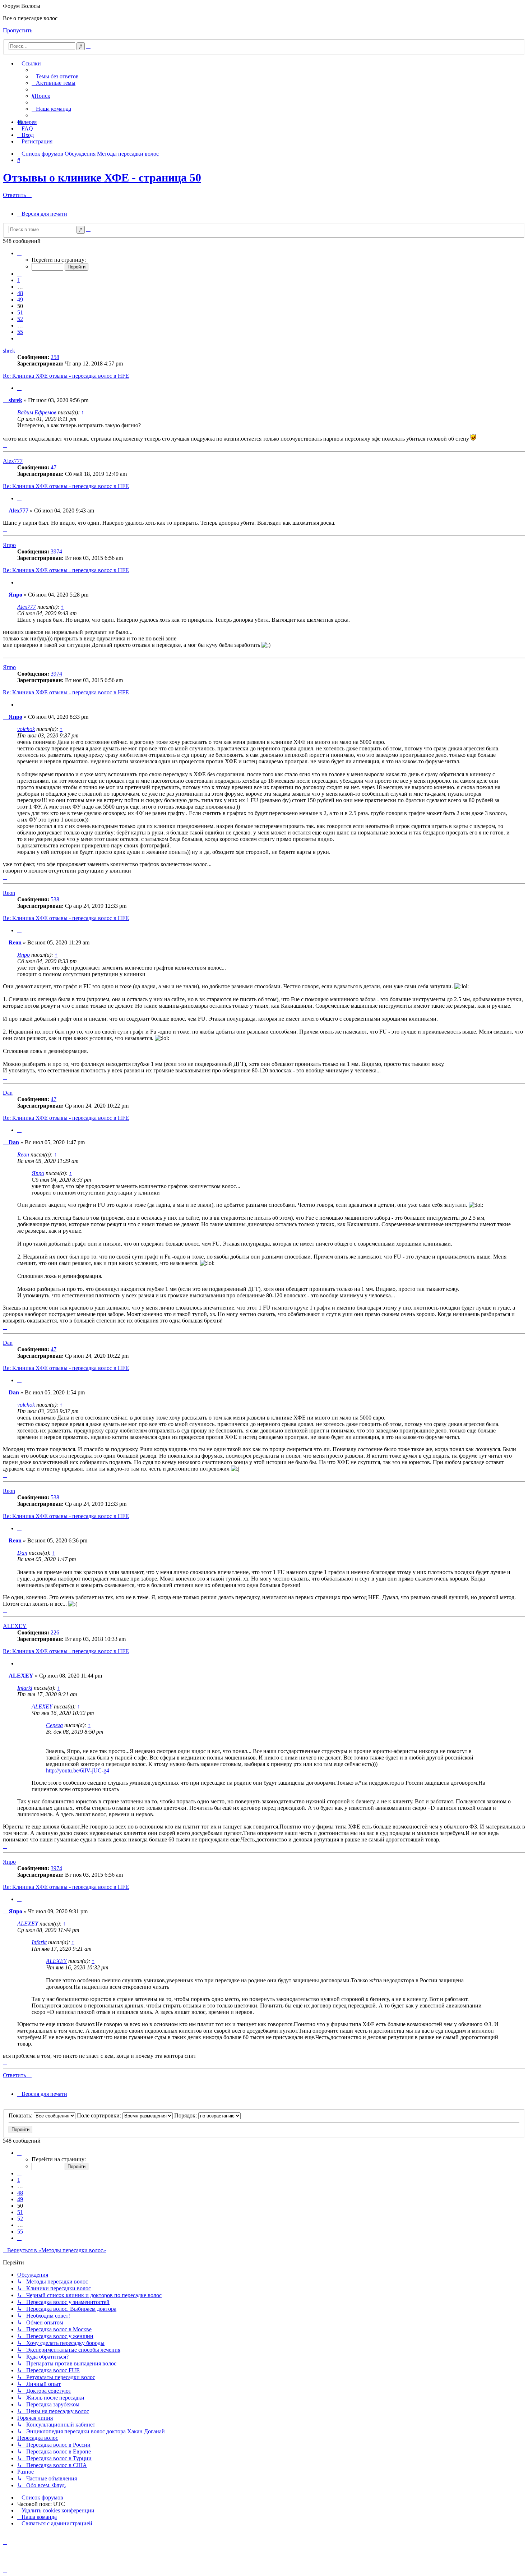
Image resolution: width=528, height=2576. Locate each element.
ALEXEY (15, 1626)
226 (55, 1632)
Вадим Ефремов (37, 412)
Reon (9, 893)
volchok (26, 729)
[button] (19, 253)
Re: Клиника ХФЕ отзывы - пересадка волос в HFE (66, 376)
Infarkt (25, 1688)
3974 (56, 551)
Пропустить (18, 30)
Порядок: (186, 2115)
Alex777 (13, 461)
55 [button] (20, 332)
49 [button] (20, 300)
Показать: (21, 2115)
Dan (8, 1093)
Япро (9, 545)
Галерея (27, 122)
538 (55, 899)
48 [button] (20, 293)
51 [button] (20, 312)
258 (55, 357)
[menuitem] (55, 76)
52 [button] (20, 319)
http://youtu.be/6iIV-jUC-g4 (78, 1770)
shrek (9, 351)
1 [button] (19, 280)
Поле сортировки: (100, 2115)
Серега (54, 1725)
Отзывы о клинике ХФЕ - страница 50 (102, 178)
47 (54, 467)
